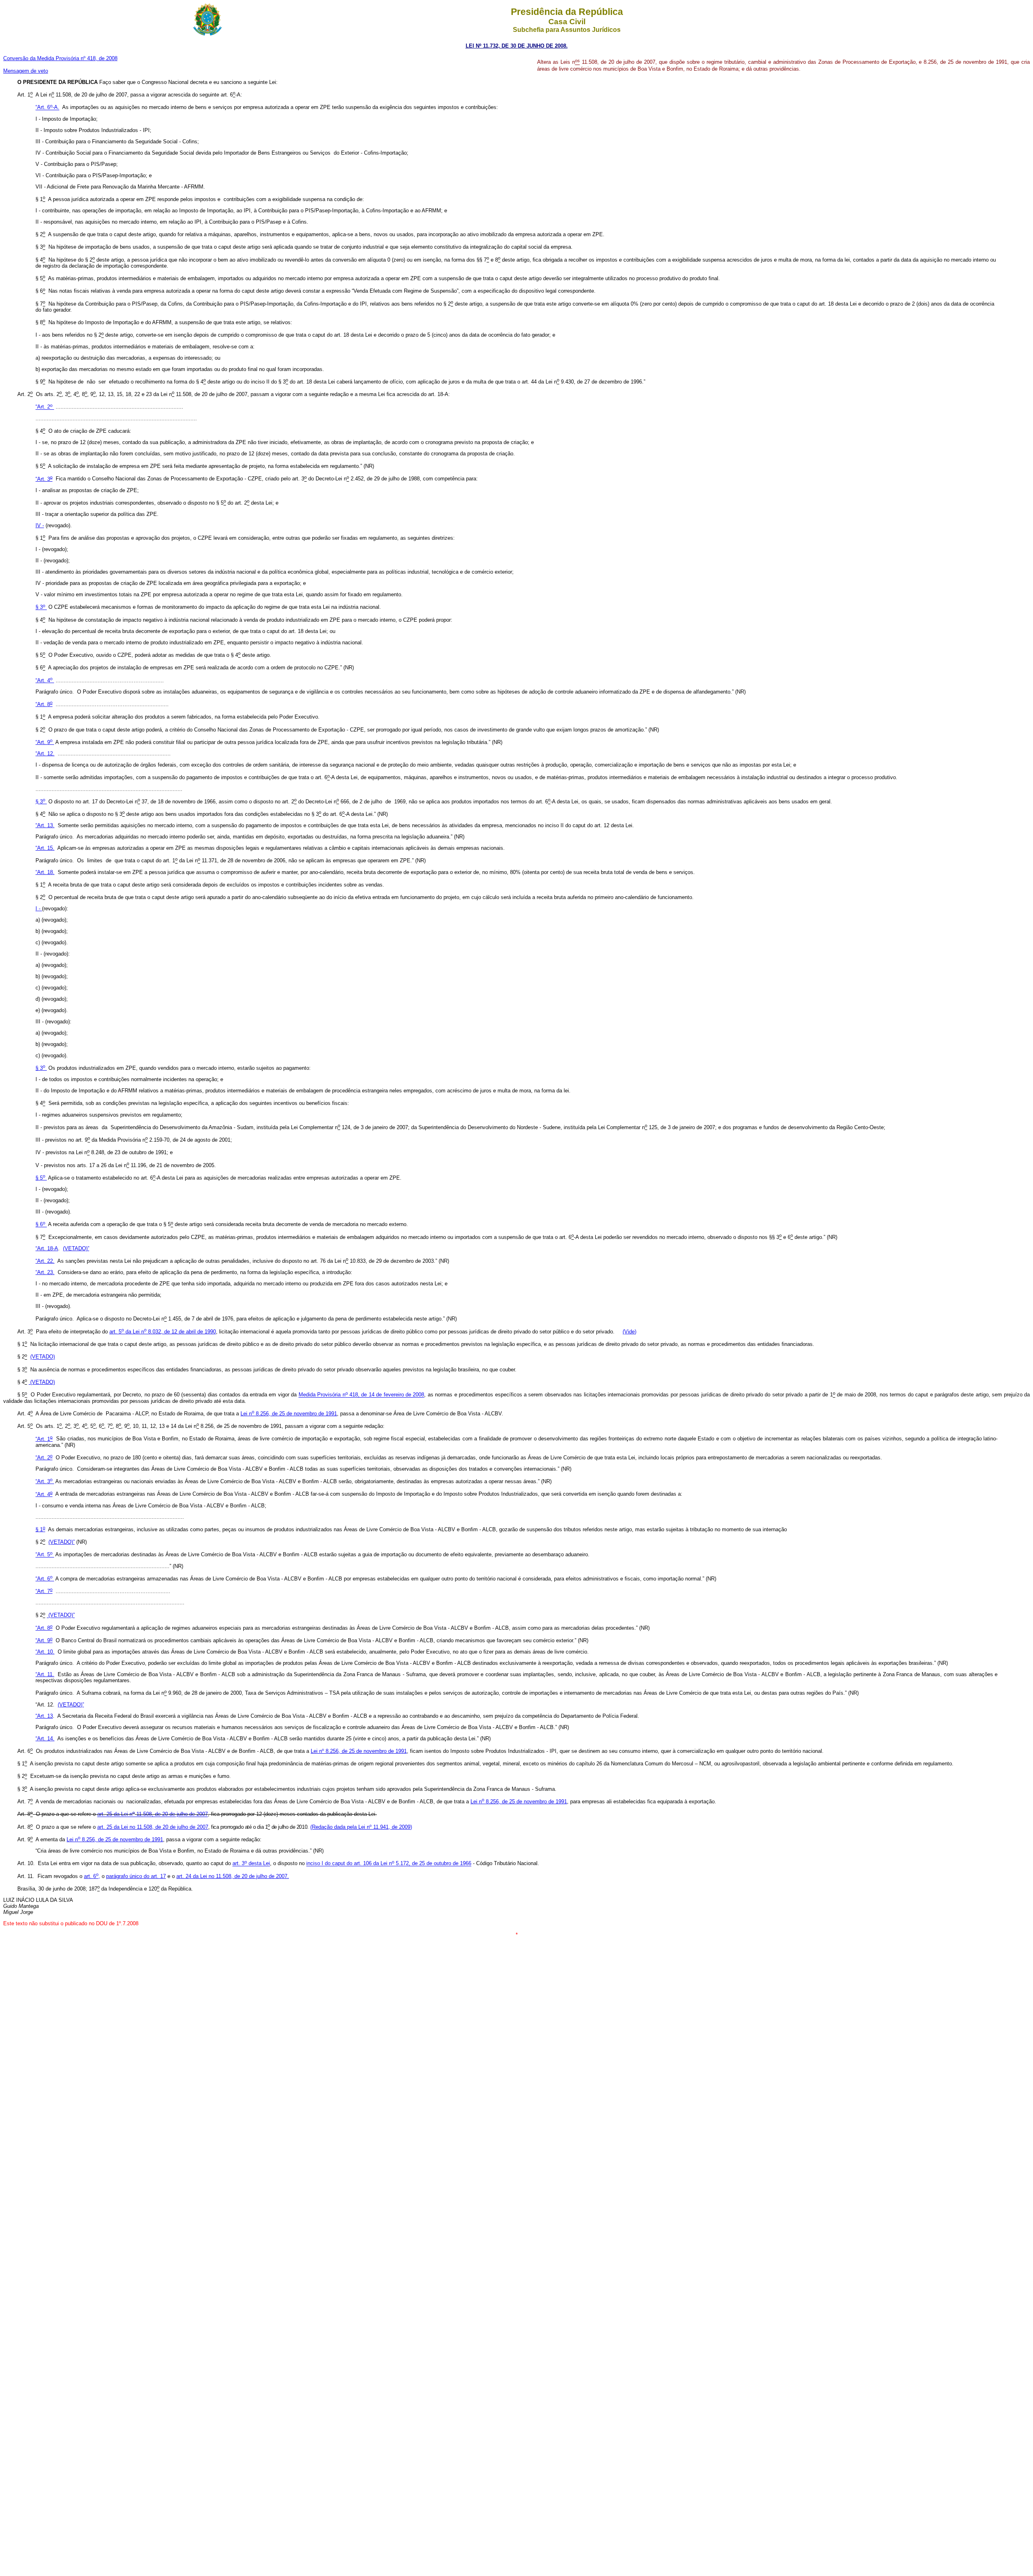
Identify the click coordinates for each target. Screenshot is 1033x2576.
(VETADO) (43, 1357)
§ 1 (40, 1529)
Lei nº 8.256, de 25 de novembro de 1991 (359, 1751)
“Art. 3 (44, 479)
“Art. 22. (45, 1261)
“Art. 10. (45, 1652)
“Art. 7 (44, 1591)
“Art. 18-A (47, 1248)
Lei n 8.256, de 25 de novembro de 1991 (289, 1414)
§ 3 (40, 607)
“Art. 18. (45, 872)
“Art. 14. (45, 1739)
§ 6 (40, 1225)
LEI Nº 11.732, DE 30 (492, 46)
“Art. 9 (44, 742)
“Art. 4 (44, 680)
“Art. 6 (44, 1579)
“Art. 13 (44, 1716)
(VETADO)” (76, 1248)
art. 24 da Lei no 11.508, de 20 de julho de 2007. (233, 1876)
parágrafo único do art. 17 (136, 1876)
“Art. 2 (44, 407)
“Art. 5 (44, 1555)
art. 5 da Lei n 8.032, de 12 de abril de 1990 (163, 1332)
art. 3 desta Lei (251, 1864)
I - (39, 909)
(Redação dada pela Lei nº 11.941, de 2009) (361, 1827)
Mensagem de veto (26, 71)
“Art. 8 (44, 704)
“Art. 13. (45, 825)
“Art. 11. (45, 1674)
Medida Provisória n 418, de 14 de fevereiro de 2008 (362, 1395)
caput (402, 1864)
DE (521, 46)
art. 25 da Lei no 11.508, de (153, 1827)
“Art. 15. (45, 848)
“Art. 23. (45, 1272)
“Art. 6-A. (47, 108)
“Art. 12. (45, 754)
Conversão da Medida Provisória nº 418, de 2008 (60, 58)
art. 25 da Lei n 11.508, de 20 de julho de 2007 (153, 1814)
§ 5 (40, 1178)
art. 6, (92, 1876)
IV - (40, 525)
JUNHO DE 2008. (546, 46)
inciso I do (319, 1864)
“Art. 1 (44, 1439)
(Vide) (629, 1332)
